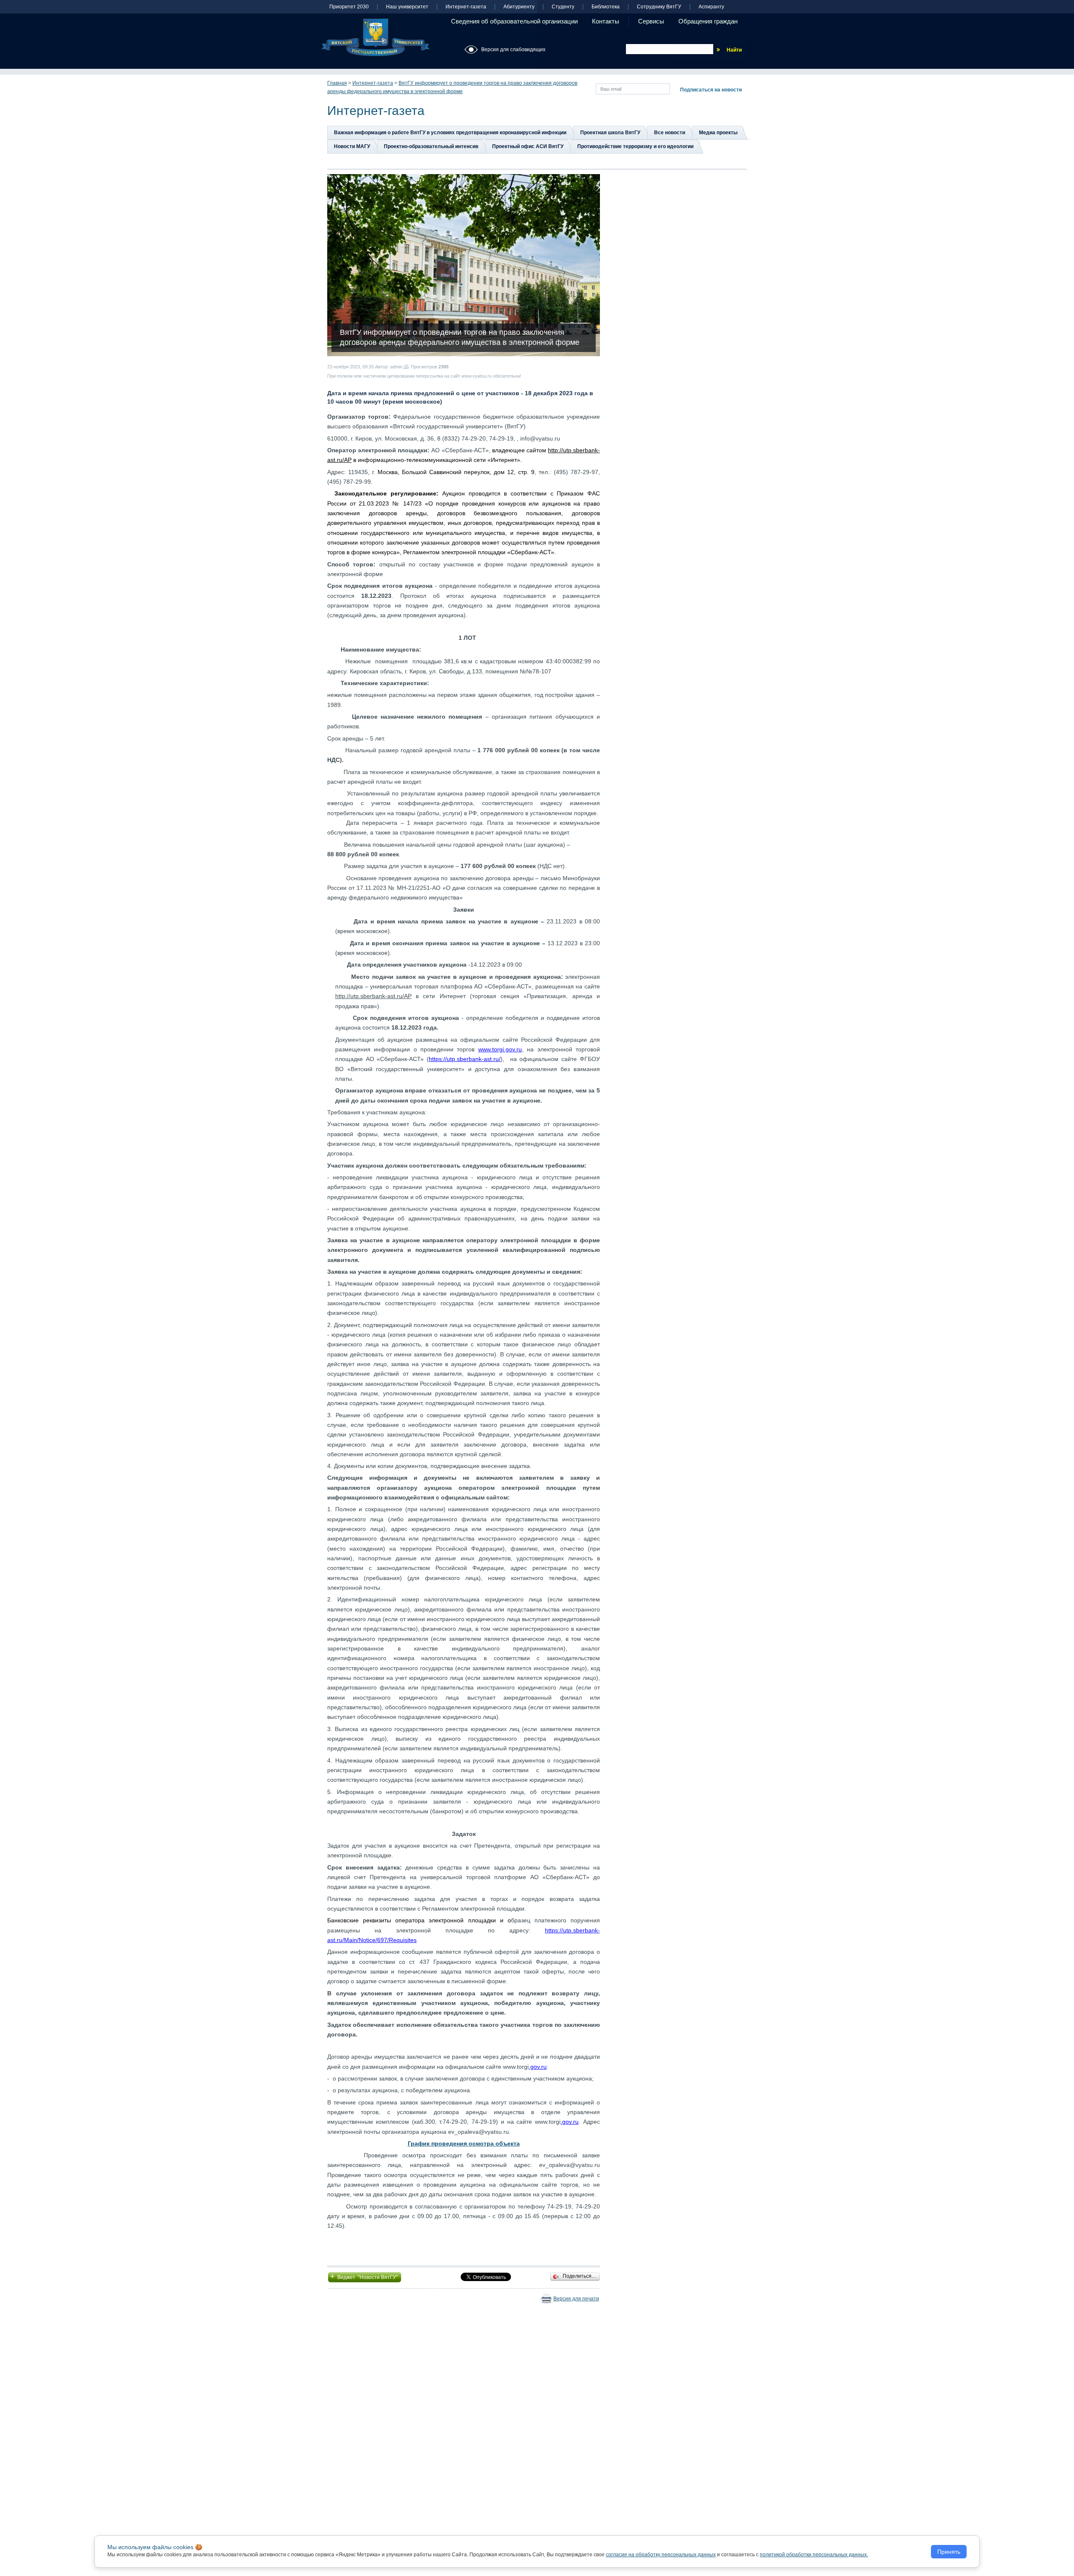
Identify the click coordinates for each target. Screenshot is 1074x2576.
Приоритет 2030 (349, 7)
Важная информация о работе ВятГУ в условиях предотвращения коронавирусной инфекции (450, 133)
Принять (949, 2552)
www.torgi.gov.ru (500, 1049)
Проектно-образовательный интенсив (431, 146)
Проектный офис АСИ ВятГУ (528, 146)
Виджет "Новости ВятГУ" (365, 2276)
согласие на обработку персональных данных (661, 2555)
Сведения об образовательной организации (514, 21)
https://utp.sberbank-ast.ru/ (465, 1059)
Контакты (606, 21)
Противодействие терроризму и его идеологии (635, 146)
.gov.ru (538, 2067)
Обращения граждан (708, 21)
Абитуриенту (519, 7)
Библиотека (606, 7)
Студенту (563, 7)
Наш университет (407, 7)
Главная (337, 83)
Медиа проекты (718, 133)
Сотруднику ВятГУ (659, 7)
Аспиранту (711, 7)
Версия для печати (576, 2299)
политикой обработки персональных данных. (814, 2555)
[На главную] (375, 37)
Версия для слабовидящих (513, 50)
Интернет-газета (466, 7)
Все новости (670, 133)
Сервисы (651, 21)
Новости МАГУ (352, 146)
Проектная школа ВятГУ (610, 133)
